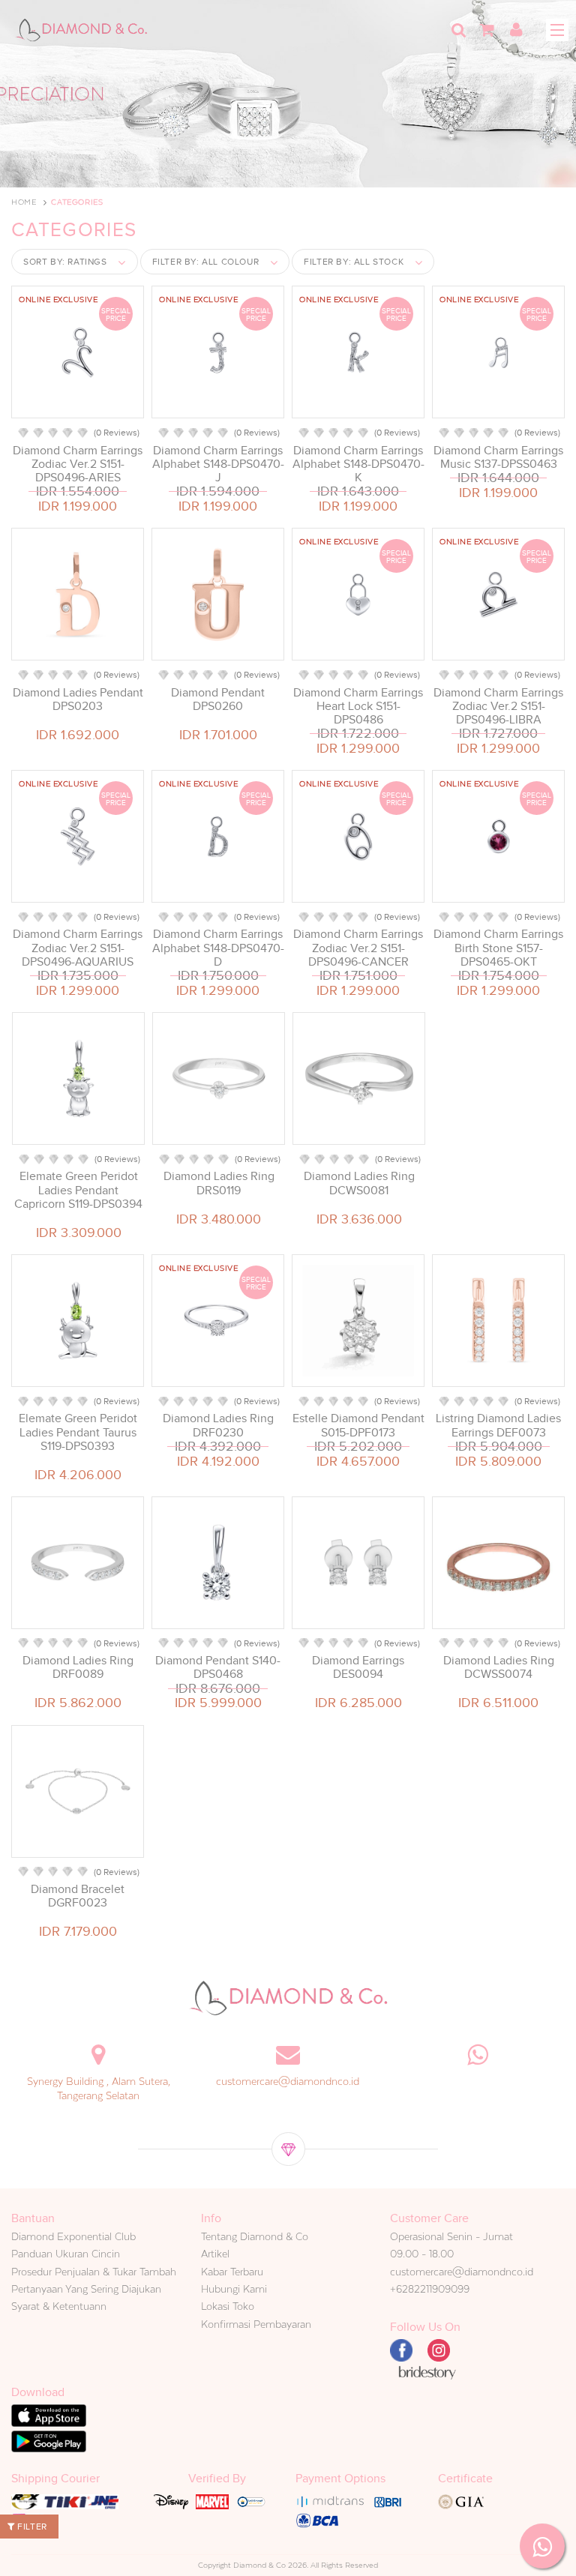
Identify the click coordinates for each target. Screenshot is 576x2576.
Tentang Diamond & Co (255, 2236)
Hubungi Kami (234, 2289)
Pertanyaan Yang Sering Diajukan (86, 2289)
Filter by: (206, 262)
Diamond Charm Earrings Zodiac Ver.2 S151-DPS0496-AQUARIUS (78, 948)
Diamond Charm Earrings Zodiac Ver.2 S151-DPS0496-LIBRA (498, 706)
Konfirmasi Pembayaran (256, 2324)
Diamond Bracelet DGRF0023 (78, 1896)
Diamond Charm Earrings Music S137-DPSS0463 (498, 457)
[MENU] (557, 30)
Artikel (215, 2254)
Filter (31, 2527)
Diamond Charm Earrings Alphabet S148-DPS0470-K (358, 464)
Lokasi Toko (228, 2306)
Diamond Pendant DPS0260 (218, 699)
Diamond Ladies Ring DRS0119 (219, 1183)
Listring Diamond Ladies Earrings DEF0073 (498, 1425)
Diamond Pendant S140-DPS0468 (218, 1667)
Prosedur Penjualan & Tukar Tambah (94, 2272)
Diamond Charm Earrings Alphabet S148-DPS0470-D (218, 948)
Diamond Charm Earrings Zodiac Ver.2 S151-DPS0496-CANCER (358, 948)
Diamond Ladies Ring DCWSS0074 (499, 1667)
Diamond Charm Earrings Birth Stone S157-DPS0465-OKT (498, 948)
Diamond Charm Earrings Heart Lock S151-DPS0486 (358, 706)
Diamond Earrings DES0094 (358, 1667)
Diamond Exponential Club (73, 2236)
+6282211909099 (430, 2289)
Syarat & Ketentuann (59, 2306)
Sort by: (65, 262)
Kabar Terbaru (232, 2272)
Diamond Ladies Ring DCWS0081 (359, 1183)
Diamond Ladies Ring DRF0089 (78, 1667)
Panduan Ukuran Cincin (66, 2254)
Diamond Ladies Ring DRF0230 (218, 1425)
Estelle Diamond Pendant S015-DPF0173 (358, 1425)
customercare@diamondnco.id (288, 2081)
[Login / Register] (516, 30)
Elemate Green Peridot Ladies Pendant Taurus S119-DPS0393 (78, 1432)
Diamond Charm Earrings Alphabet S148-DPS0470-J (218, 464)
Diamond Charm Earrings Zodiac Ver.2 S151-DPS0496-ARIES (78, 464)
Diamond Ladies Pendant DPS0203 (78, 699)
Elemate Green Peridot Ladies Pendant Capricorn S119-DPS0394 (78, 1190)
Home (24, 202)
